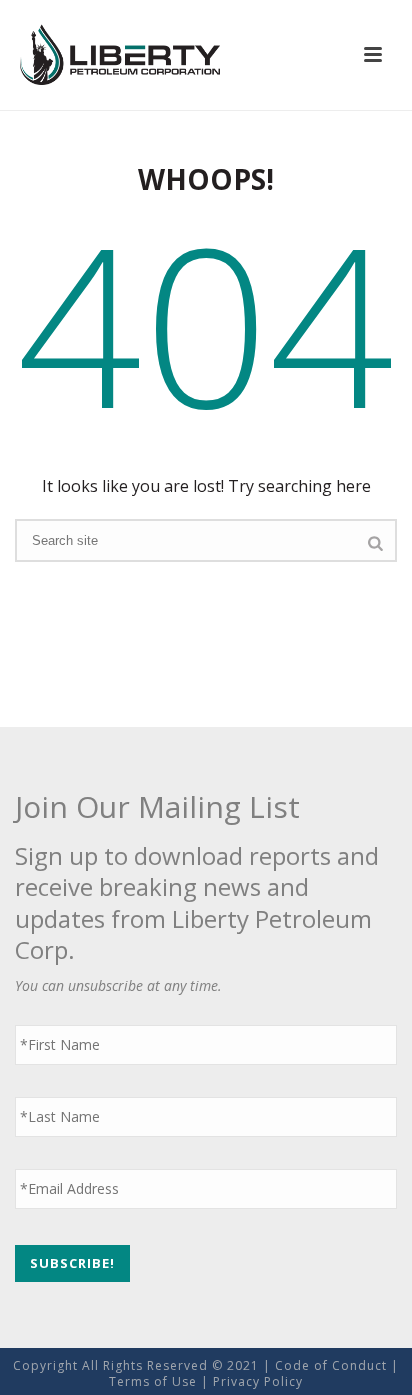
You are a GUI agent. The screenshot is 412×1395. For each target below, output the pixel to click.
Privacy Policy (258, 1381)
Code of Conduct (331, 1365)
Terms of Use (153, 1381)
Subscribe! (72, 1263)
